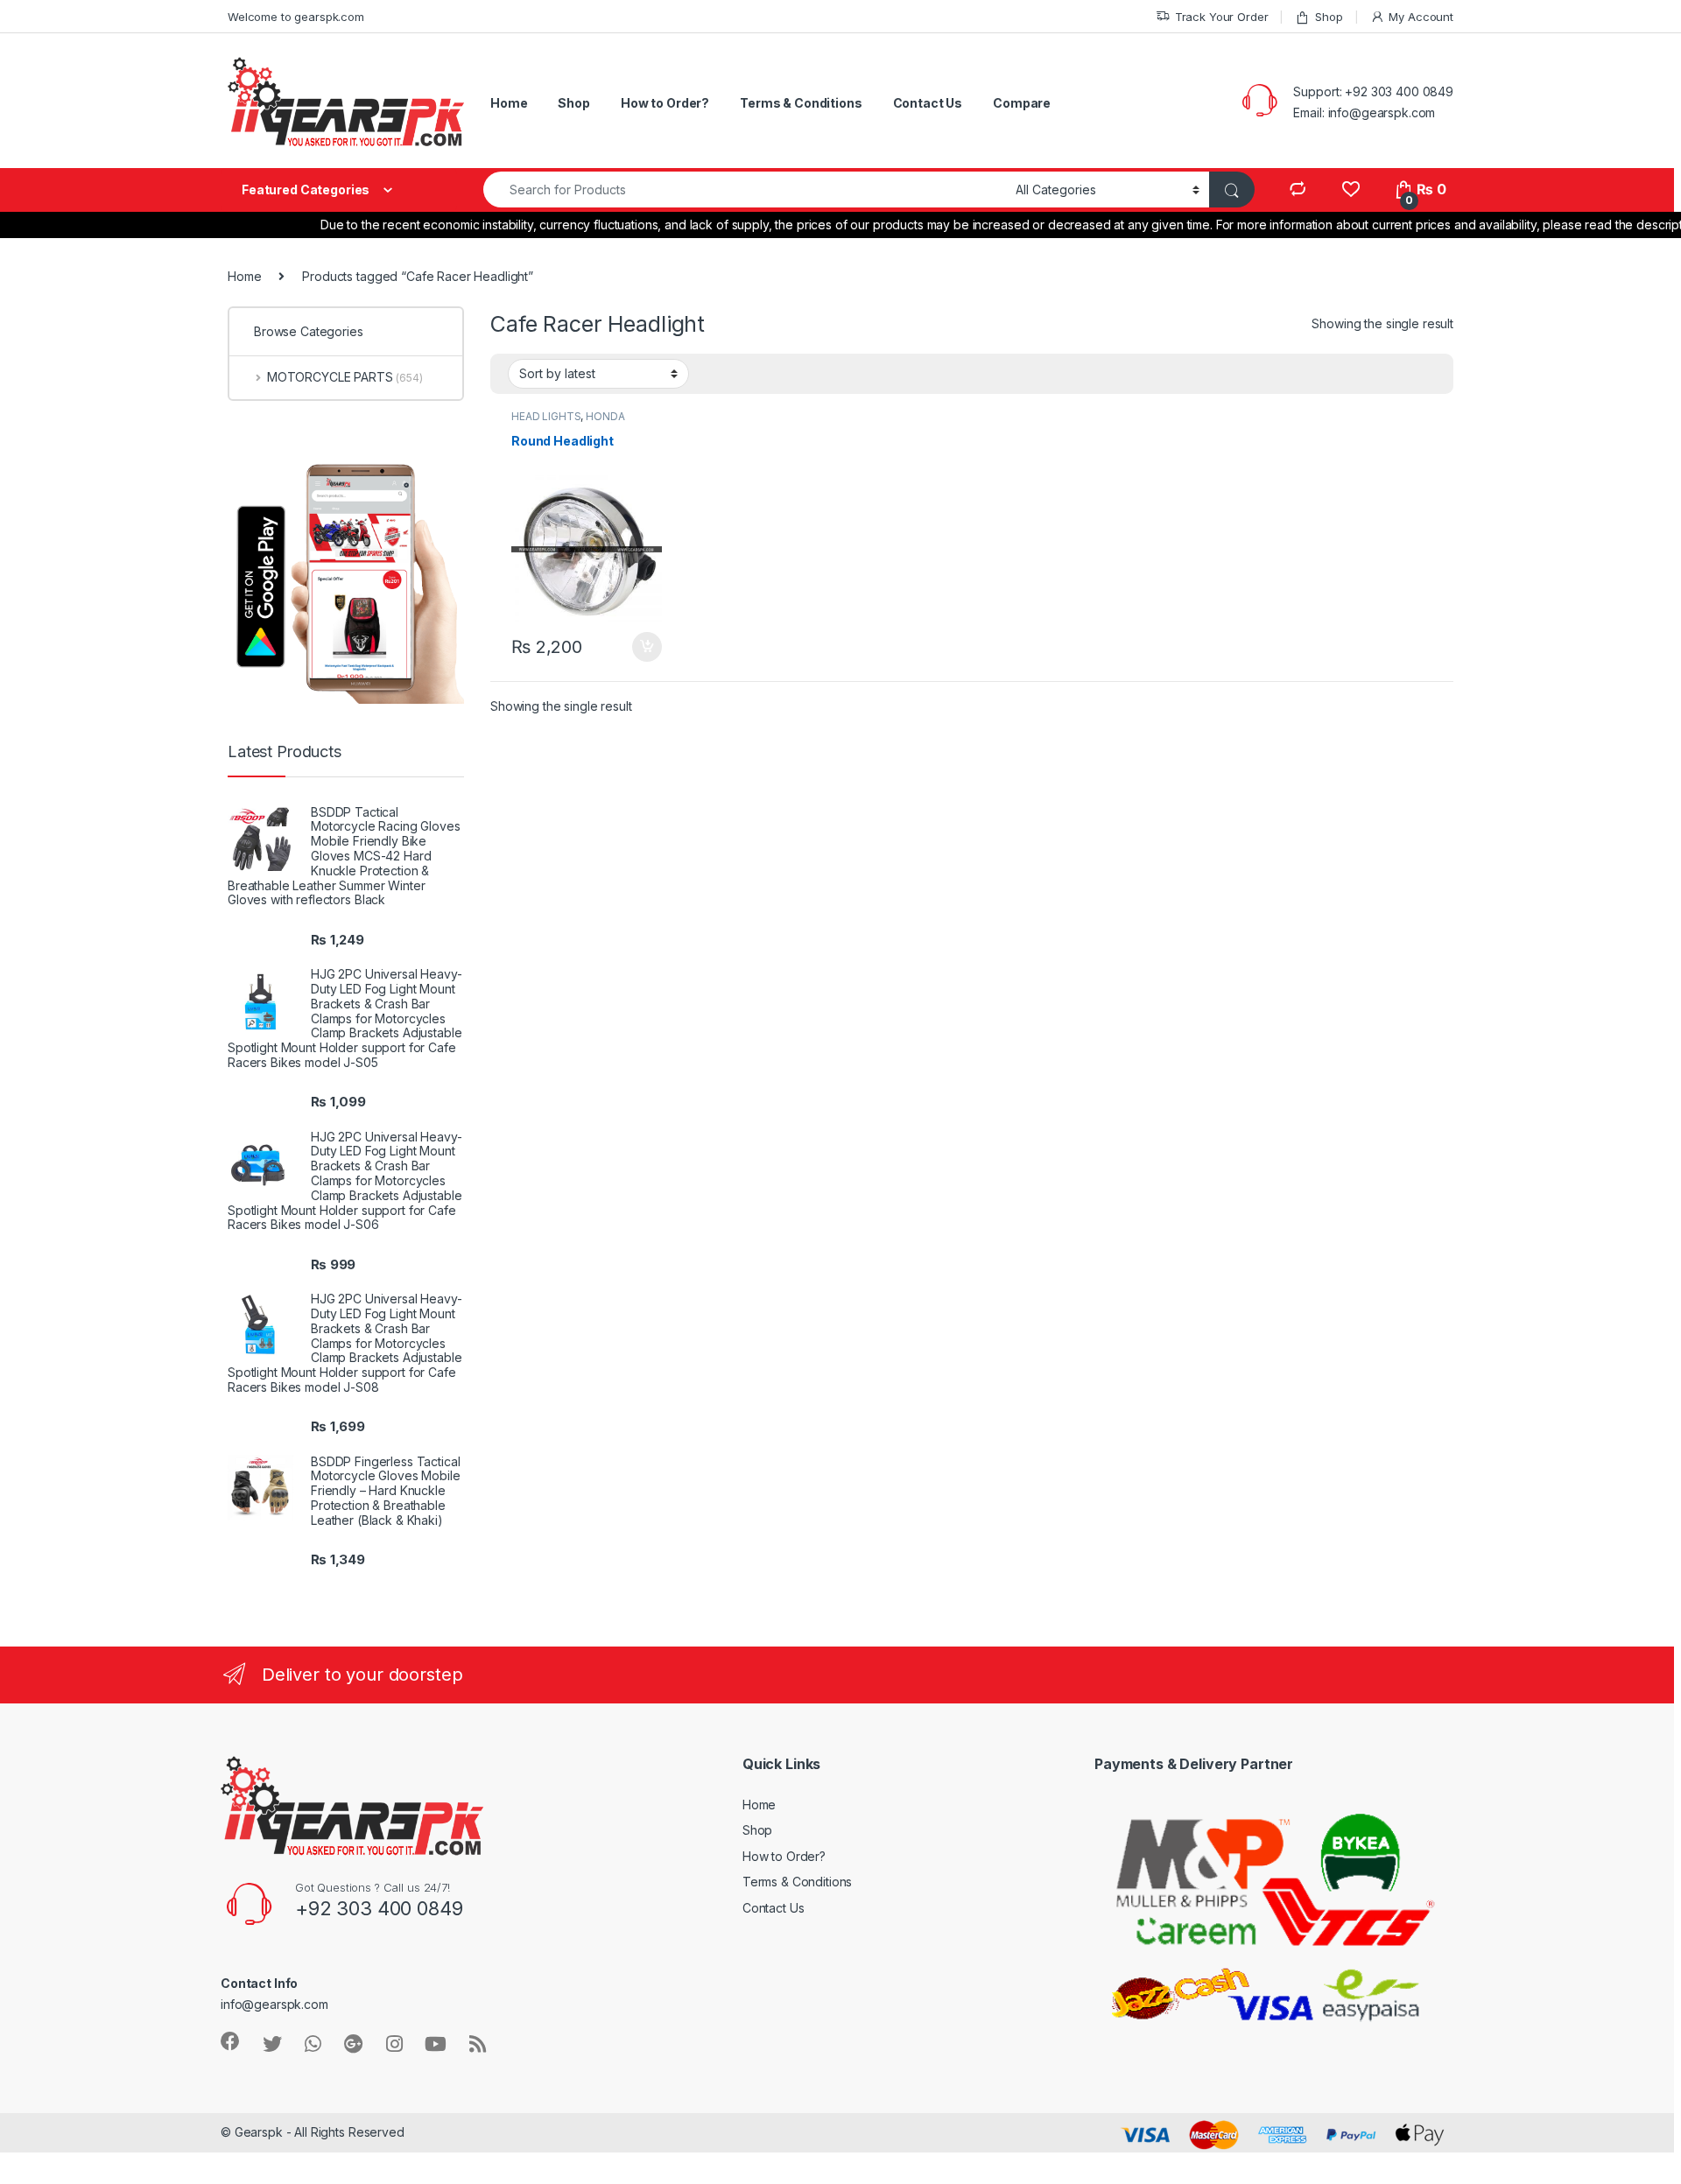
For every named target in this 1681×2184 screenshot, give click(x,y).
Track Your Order (1222, 17)
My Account (1421, 17)
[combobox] (745, 190)
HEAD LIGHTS (546, 416)
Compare (1022, 103)
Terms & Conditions (801, 103)
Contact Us (928, 103)
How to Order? (665, 103)
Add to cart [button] (647, 647)
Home (509, 103)
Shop (1329, 17)
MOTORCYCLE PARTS (345, 377)
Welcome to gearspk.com (296, 17)
